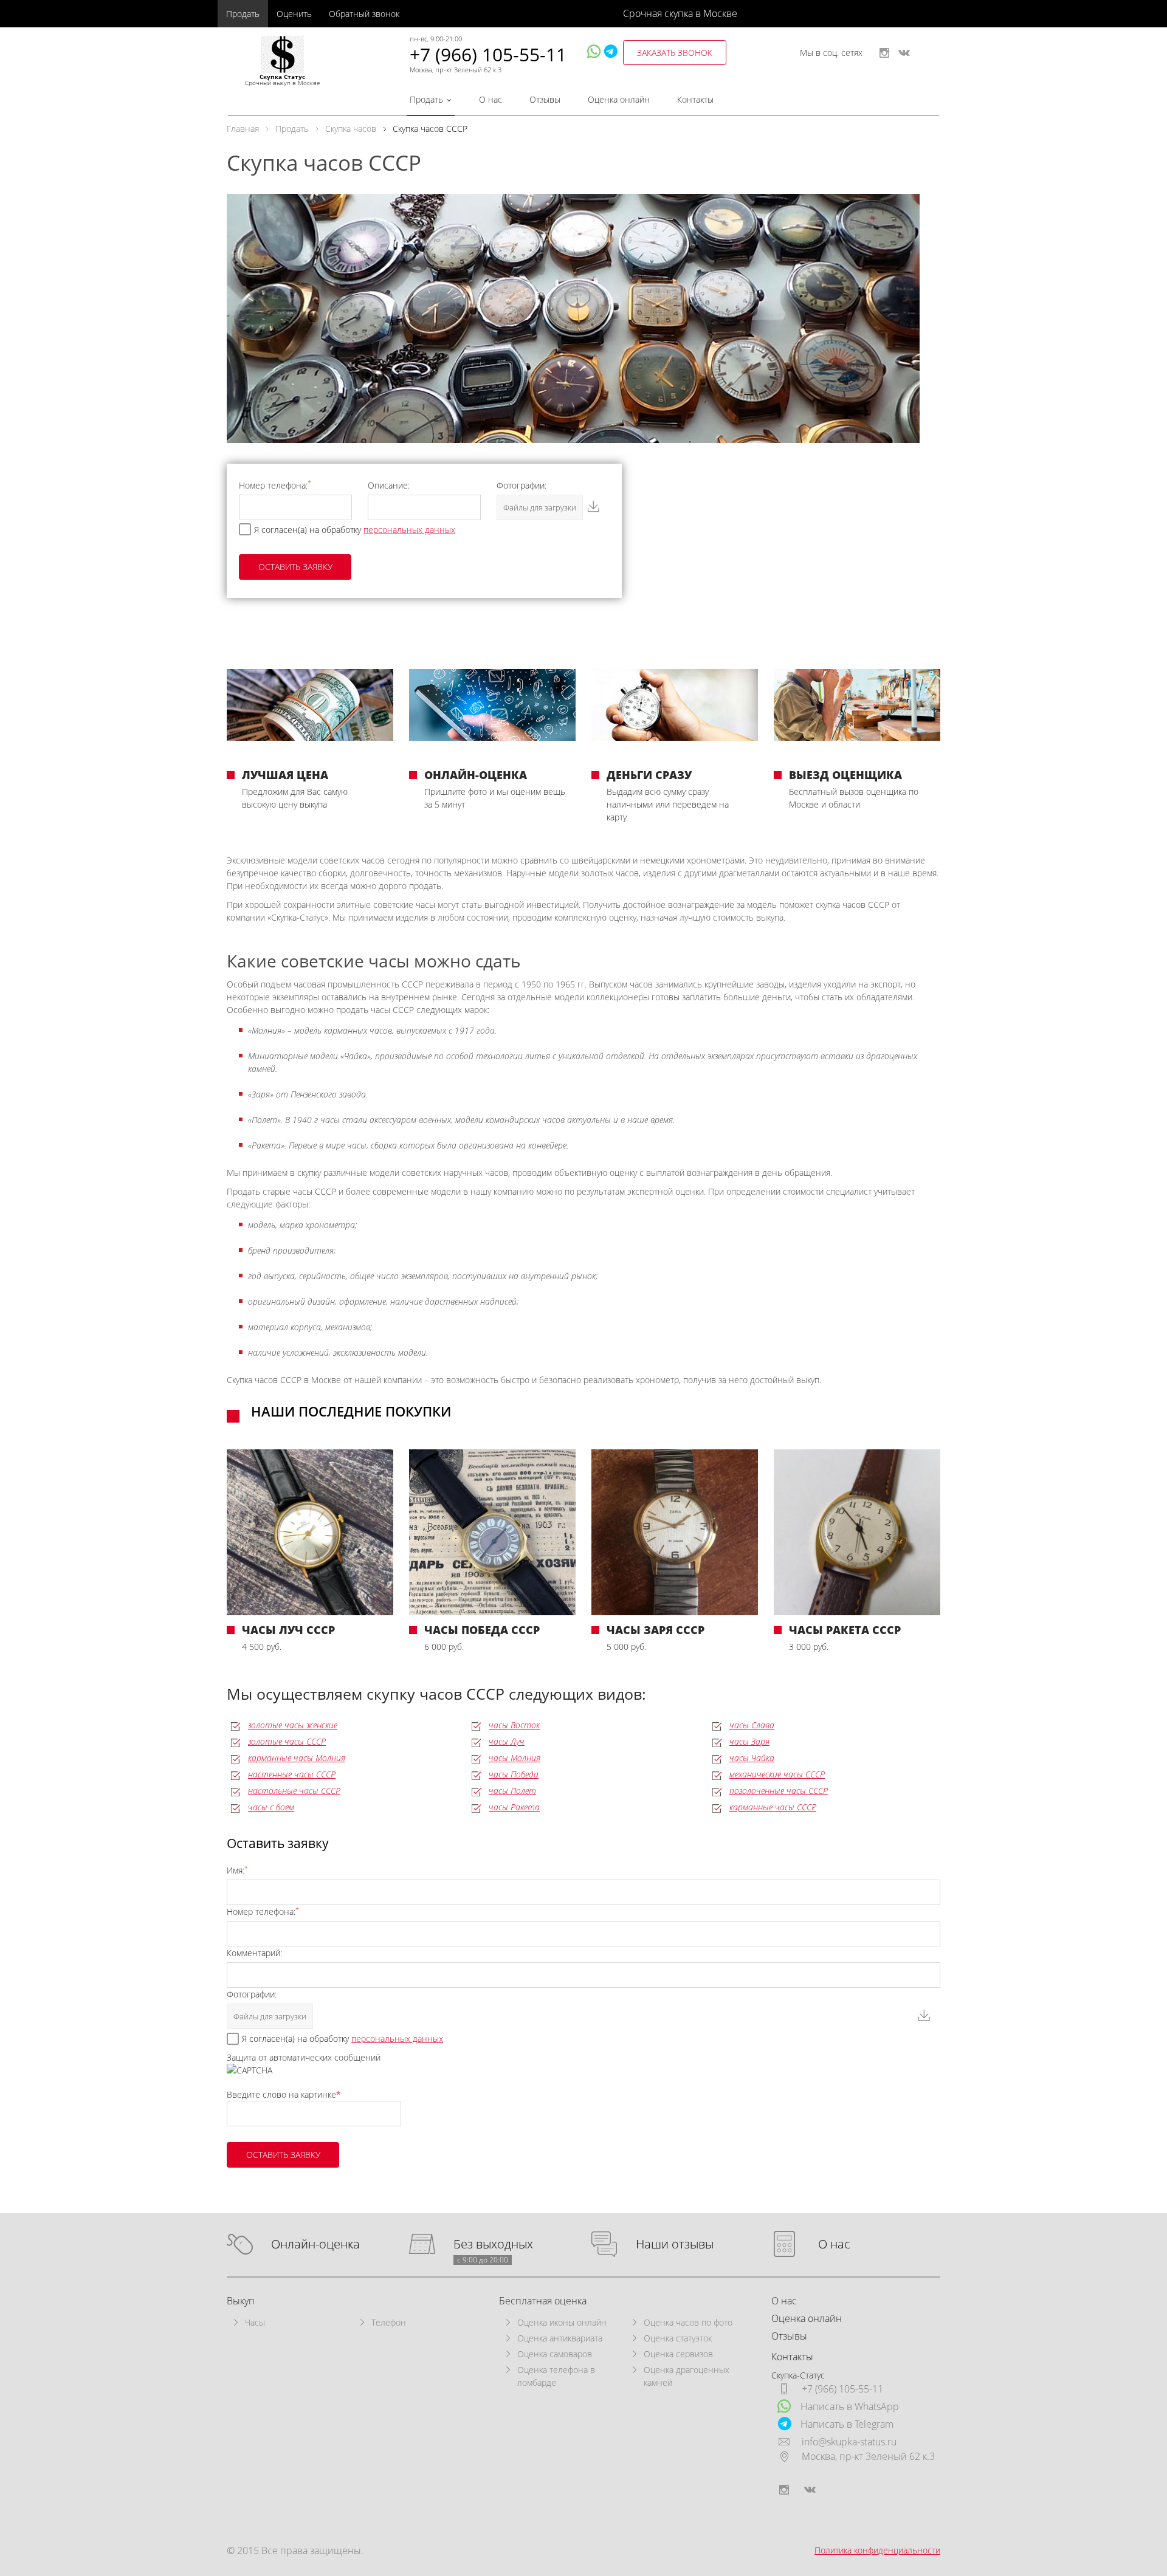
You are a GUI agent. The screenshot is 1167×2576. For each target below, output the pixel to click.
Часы (255, 2322)
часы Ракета (514, 1807)
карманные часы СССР (773, 1807)
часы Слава (752, 1725)
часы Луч (507, 1741)
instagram (884, 53)
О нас (491, 99)
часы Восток (514, 1725)
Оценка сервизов (678, 2354)
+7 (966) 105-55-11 (488, 54)
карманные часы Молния (297, 1758)
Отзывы (545, 99)
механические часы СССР (777, 1774)
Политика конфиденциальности (877, 2550)
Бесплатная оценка (543, 2301)
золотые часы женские (293, 1725)
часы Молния (515, 1758)
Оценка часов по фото (688, 2322)
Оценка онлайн (619, 99)
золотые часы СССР (287, 1741)
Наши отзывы (675, 2245)
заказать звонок (675, 53)
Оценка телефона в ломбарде (556, 2376)
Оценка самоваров (555, 2354)
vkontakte (904, 53)
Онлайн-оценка (315, 2245)
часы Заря (749, 1741)
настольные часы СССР (294, 1791)
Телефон (389, 2322)
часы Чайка (752, 1758)
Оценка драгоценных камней (687, 2376)
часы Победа (514, 1774)
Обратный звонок (364, 14)
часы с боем (271, 1807)
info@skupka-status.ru (849, 2442)
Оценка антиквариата (560, 2338)
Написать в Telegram (847, 2424)
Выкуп (241, 2301)
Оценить (294, 14)
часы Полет (512, 1791)
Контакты (695, 99)
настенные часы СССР (292, 1774)
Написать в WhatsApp (850, 2406)
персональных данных (409, 530)
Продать (243, 14)
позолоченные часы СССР (779, 1791)
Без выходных (493, 2245)
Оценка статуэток (678, 2338)
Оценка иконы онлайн (562, 2322)
